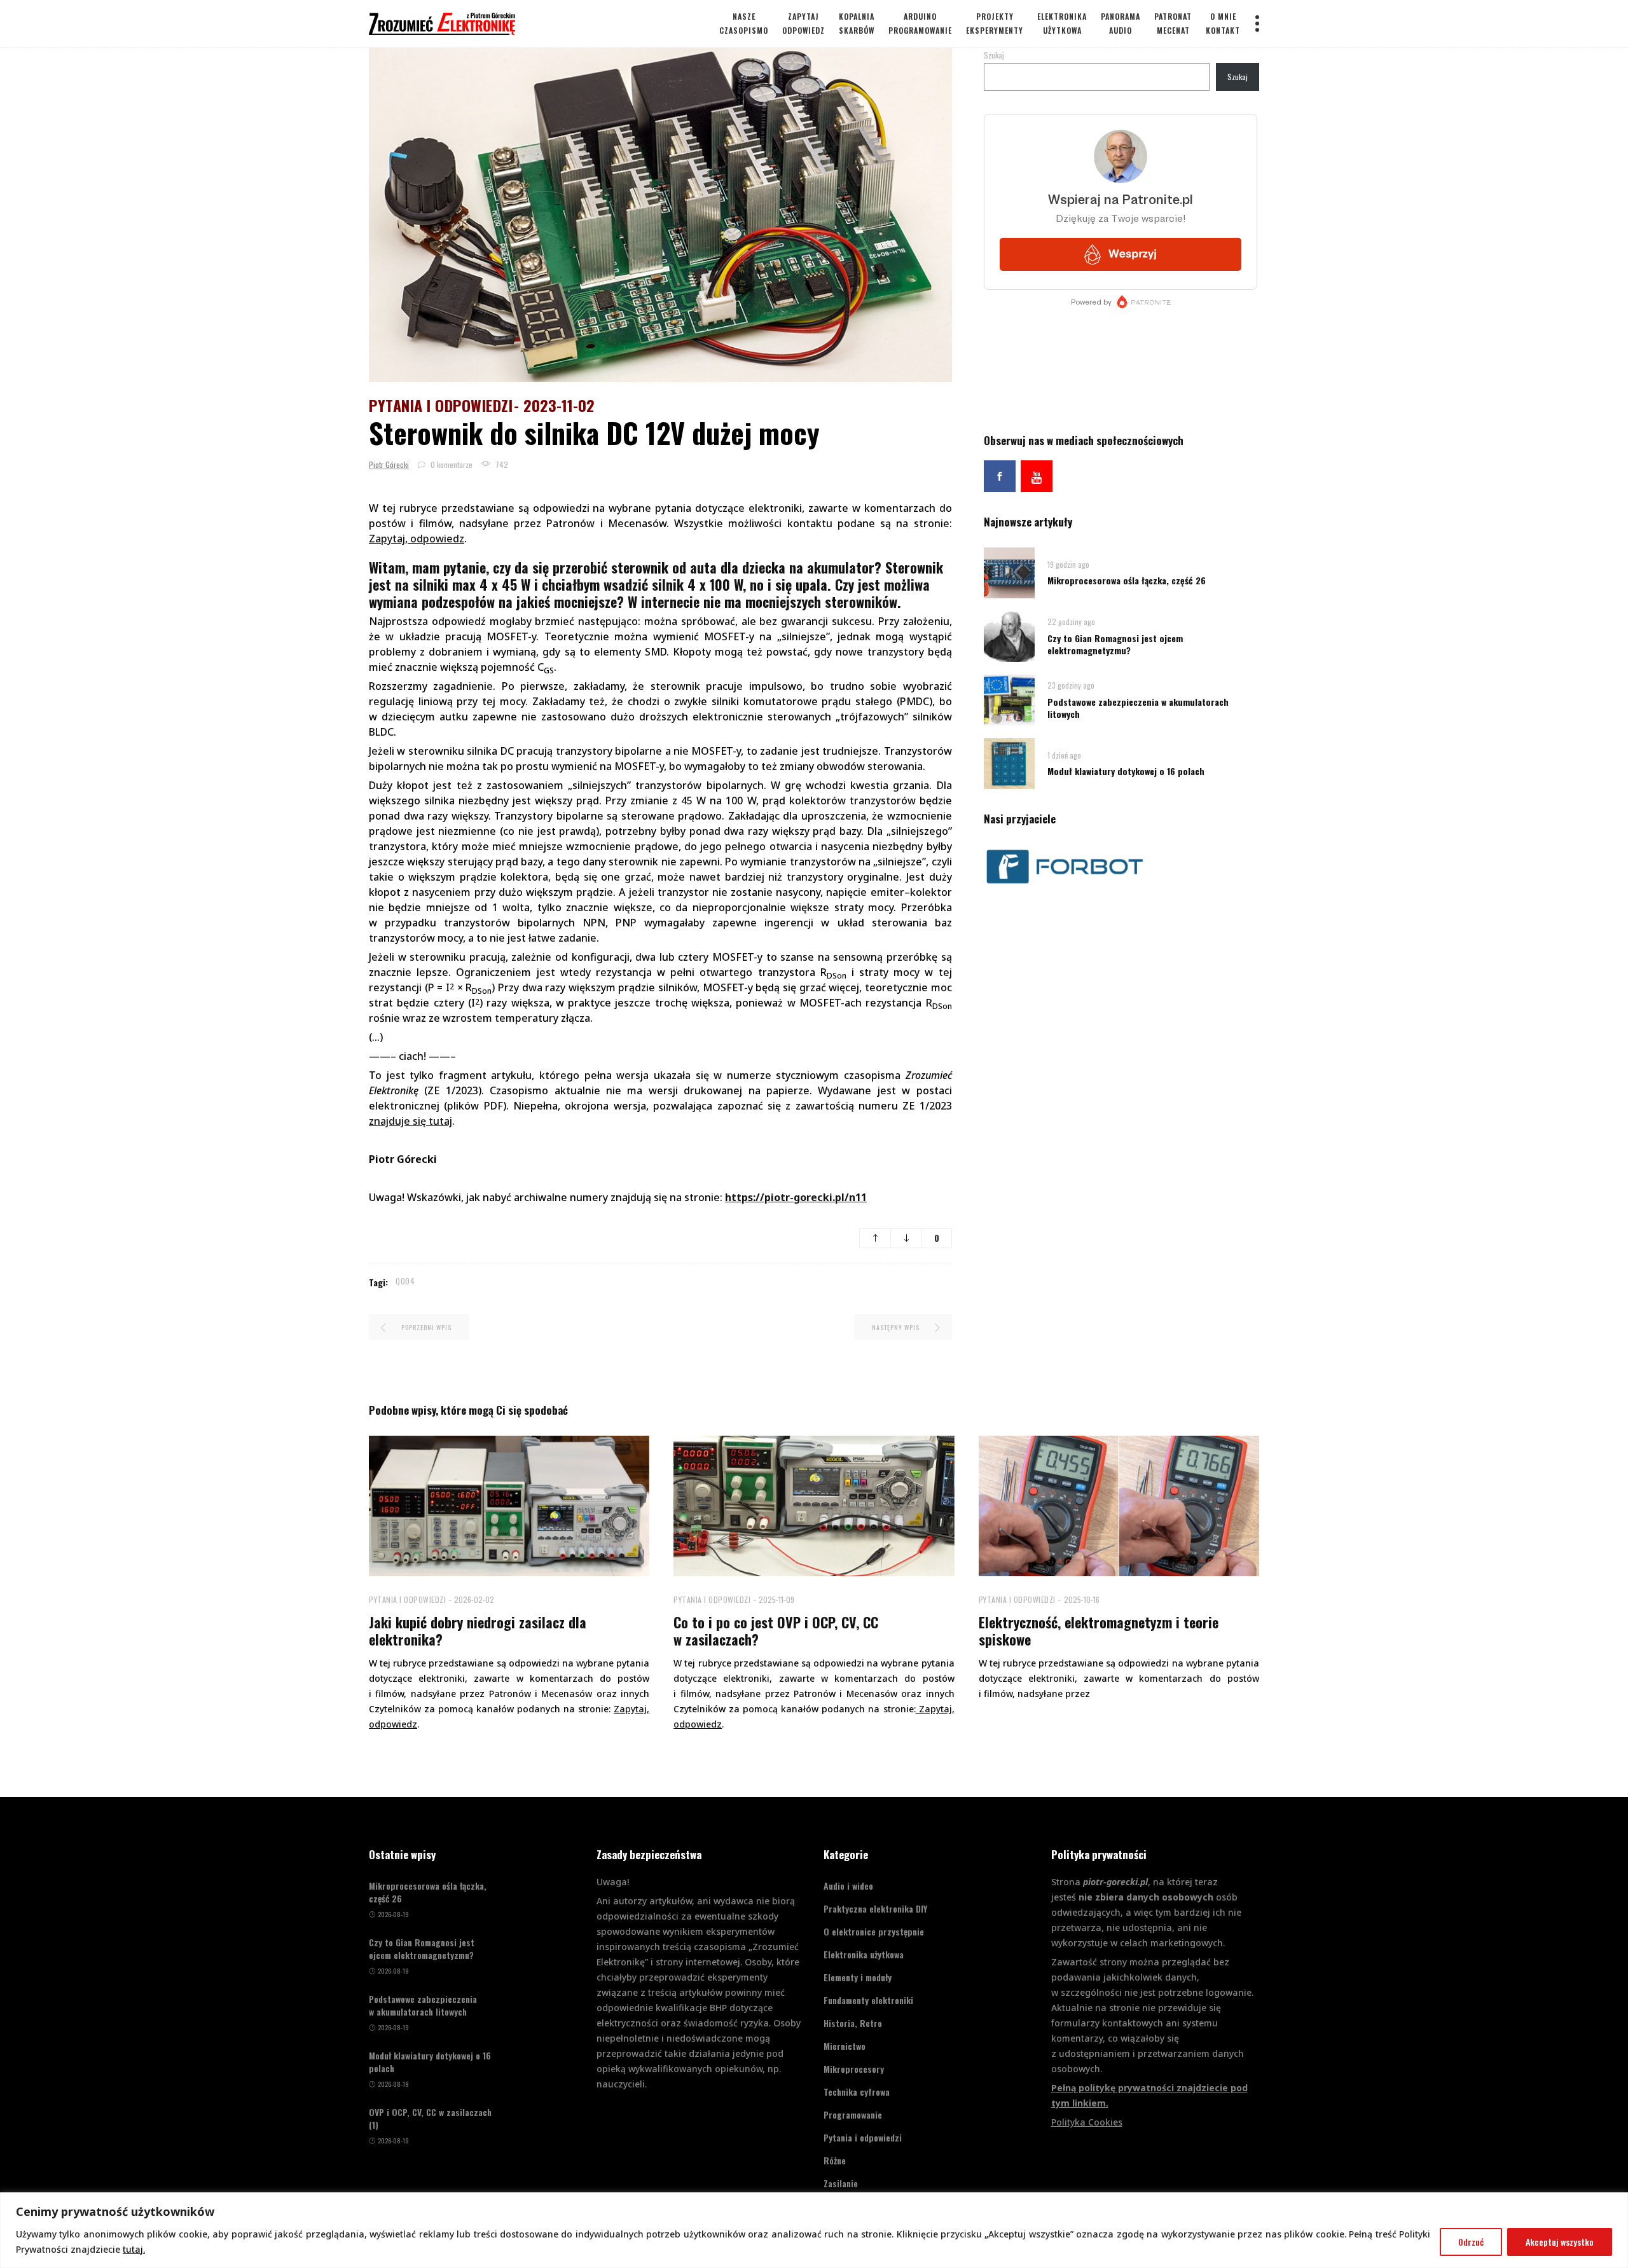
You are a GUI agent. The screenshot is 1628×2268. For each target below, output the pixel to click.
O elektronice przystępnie (874, 1931)
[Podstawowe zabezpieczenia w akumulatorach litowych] (1009, 699)
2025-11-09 (776, 1599)
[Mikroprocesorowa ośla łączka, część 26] (1009, 572)
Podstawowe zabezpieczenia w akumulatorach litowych (1138, 708)
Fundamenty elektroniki (868, 2000)
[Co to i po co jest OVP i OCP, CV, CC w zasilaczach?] (814, 1506)
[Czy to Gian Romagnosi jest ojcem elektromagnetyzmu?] (1009, 636)
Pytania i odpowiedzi (441, 405)
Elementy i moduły (858, 1977)
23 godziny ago (1071, 685)
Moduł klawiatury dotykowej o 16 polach (1126, 771)
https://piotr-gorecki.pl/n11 (796, 1197)
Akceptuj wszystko (1560, 2242)
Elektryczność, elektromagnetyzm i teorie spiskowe (1099, 1631)
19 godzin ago (1068, 564)
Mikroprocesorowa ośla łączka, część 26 (1127, 580)
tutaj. (134, 2249)
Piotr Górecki (389, 464)
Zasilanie (841, 2183)
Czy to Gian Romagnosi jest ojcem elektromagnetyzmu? (1115, 644)
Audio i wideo (848, 1886)
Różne (835, 2160)
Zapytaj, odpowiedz (417, 539)
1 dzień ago (1064, 755)
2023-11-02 (559, 405)
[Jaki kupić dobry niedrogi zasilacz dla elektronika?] (509, 1506)
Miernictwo (845, 2046)
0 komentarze (451, 464)
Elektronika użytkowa (864, 1954)
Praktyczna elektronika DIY (875, 1908)
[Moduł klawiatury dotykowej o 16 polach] (1009, 763)
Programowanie (853, 2114)
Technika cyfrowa (857, 2092)
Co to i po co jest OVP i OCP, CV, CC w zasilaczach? (776, 1631)
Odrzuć (1471, 2242)
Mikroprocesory (854, 2069)
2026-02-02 (474, 1599)
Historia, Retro (853, 2023)
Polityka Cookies (1087, 2122)
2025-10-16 (1082, 1599)
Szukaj (994, 55)
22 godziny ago (1071, 622)
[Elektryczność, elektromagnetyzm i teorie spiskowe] (1119, 1506)
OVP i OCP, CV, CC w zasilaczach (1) (430, 2119)
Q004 (405, 1281)
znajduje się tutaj (410, 1121)
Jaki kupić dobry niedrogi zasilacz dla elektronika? (478, 1631)
